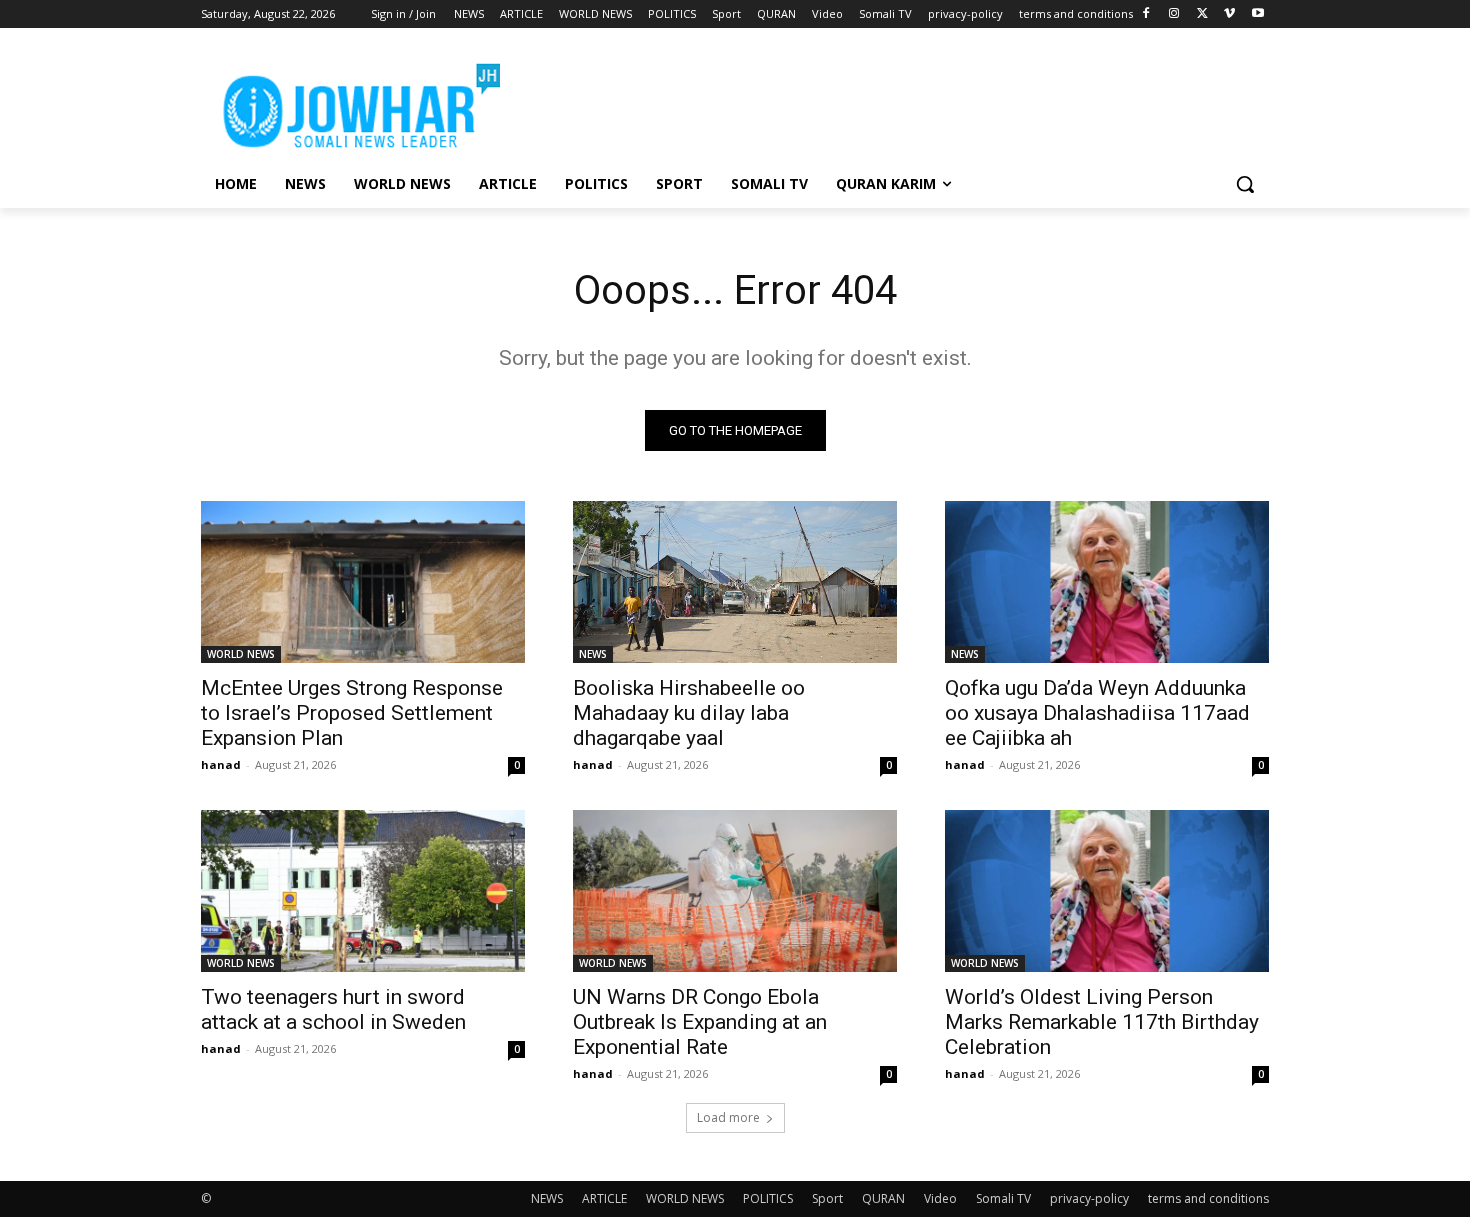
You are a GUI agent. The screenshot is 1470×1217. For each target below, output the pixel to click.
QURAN (883, 1198)
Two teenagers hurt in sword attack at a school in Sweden (333, 1009)
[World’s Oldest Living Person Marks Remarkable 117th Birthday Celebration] (1107, 891)
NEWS (593, 654)
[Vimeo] (1229, 14)
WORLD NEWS (241, 654)
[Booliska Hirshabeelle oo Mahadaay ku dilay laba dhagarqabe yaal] (735, 582)
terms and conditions (1208, 1198)
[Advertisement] (885, 101)
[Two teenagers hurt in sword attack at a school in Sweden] (363, 891)
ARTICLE (604, 1198)
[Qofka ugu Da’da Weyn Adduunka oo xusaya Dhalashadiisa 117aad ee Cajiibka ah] (1107, 582)
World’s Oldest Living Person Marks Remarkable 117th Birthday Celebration (1102, 1022)
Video (940, 1198)
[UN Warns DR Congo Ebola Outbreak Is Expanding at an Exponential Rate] (735, 891)
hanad (221, 764)
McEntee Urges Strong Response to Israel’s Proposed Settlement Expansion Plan (352, 713)
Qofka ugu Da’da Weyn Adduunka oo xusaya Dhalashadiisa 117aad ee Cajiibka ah (1097, 713)
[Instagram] (1174, 14)
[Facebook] (1146, 14)
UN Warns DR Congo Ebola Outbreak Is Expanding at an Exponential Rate (700, 1022)
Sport (827, 1198)
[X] (1202, 14)
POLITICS (768, 1198)
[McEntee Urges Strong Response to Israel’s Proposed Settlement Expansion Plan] (363, 582)
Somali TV (1003, 1198)
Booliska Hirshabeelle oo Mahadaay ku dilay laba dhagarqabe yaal (689, 713)
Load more (728, 1117)
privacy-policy (1089, 1198)
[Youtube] (1257, 14)
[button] (1245, 184)
